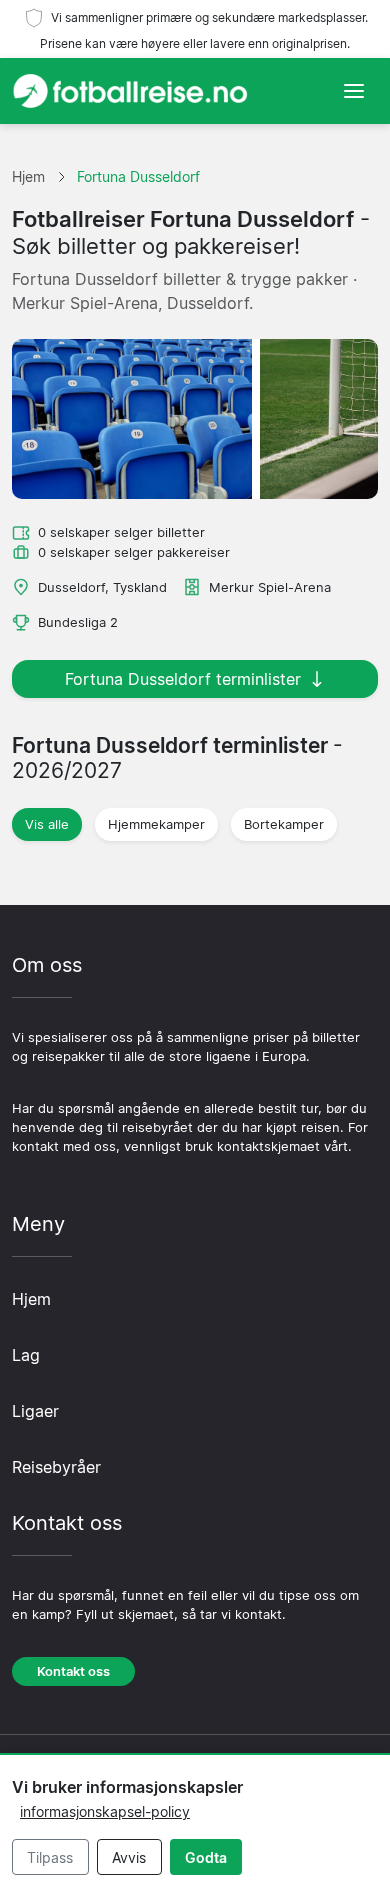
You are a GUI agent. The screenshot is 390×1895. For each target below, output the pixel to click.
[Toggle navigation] (354, 91)
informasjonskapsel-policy (105, 1811)
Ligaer (35, 1411)
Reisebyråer (56, 1467)
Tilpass (50, 1857)
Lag (26, 1355)
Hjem (31, 1299)
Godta (206, 1857)
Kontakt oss (73, 1671)
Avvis (129, 1857)
